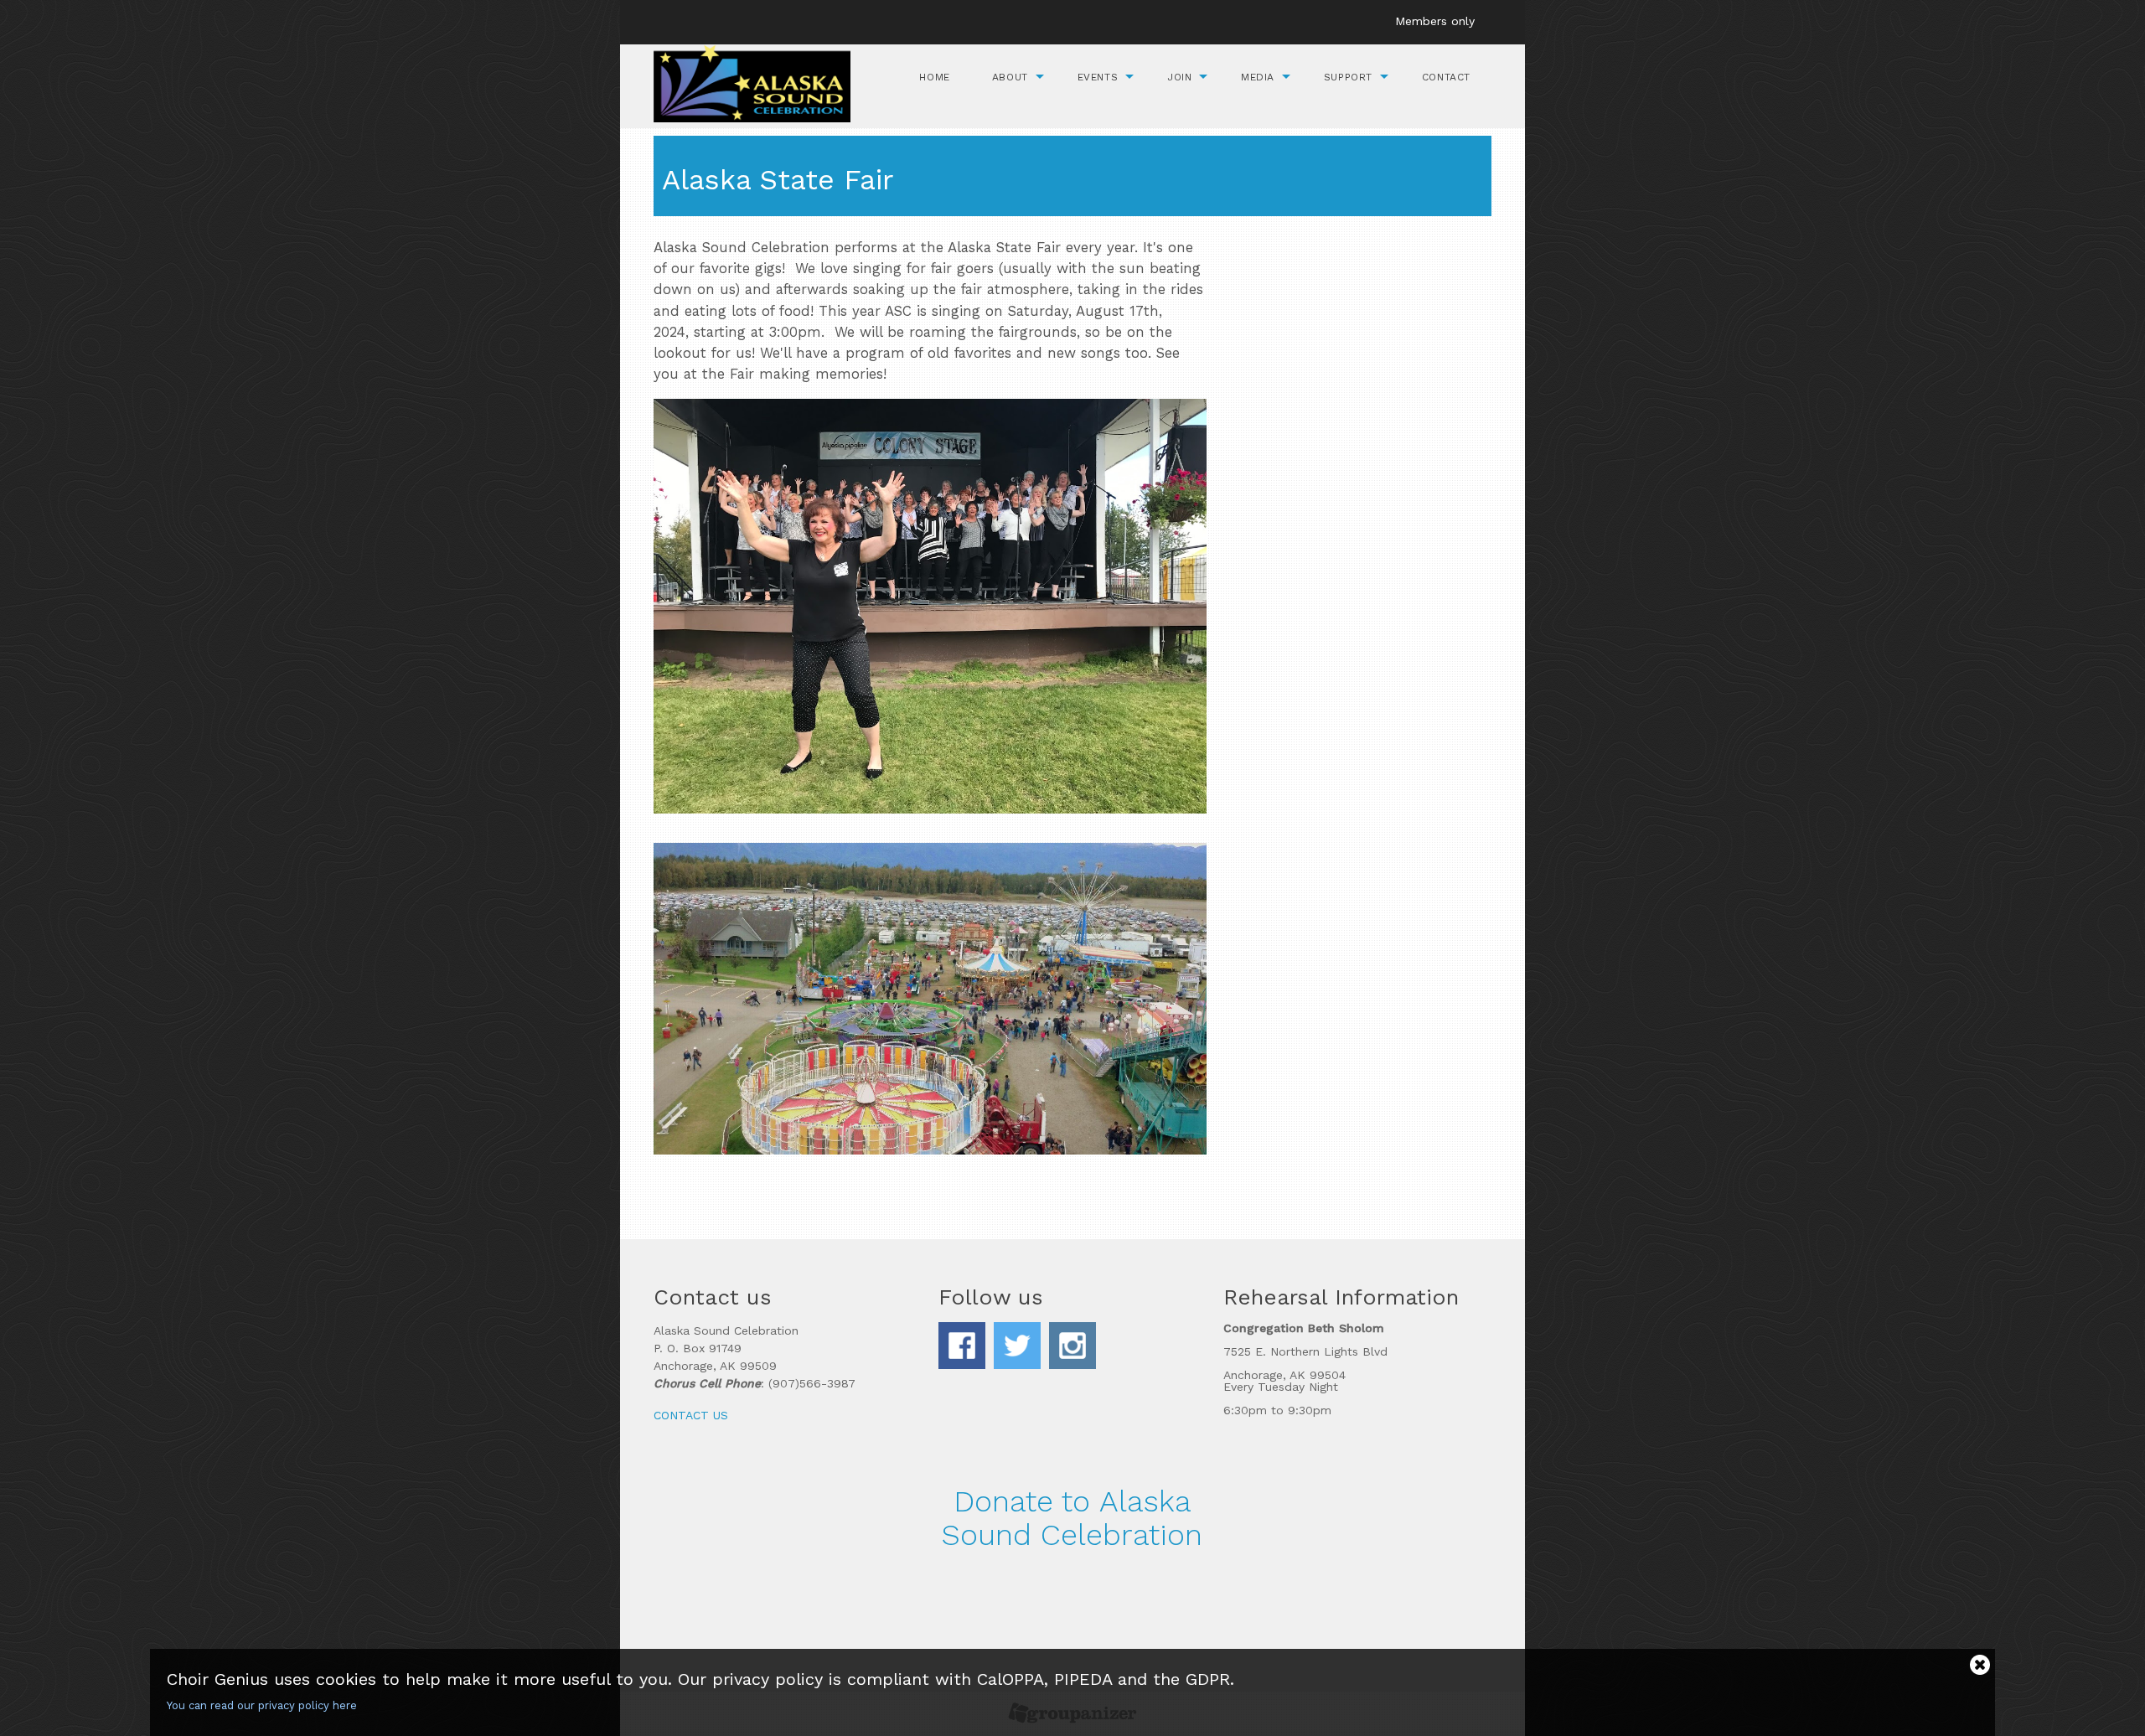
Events (1098, 77)
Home (934, 77)
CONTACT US (691, 1415)
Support (1348, 77)
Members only (1435, 21)
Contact (1446, 77)
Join (1179, 77)
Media (1258, 77)
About (1010, 77)
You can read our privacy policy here (262, 1705)
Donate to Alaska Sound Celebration (1072, 1518)
